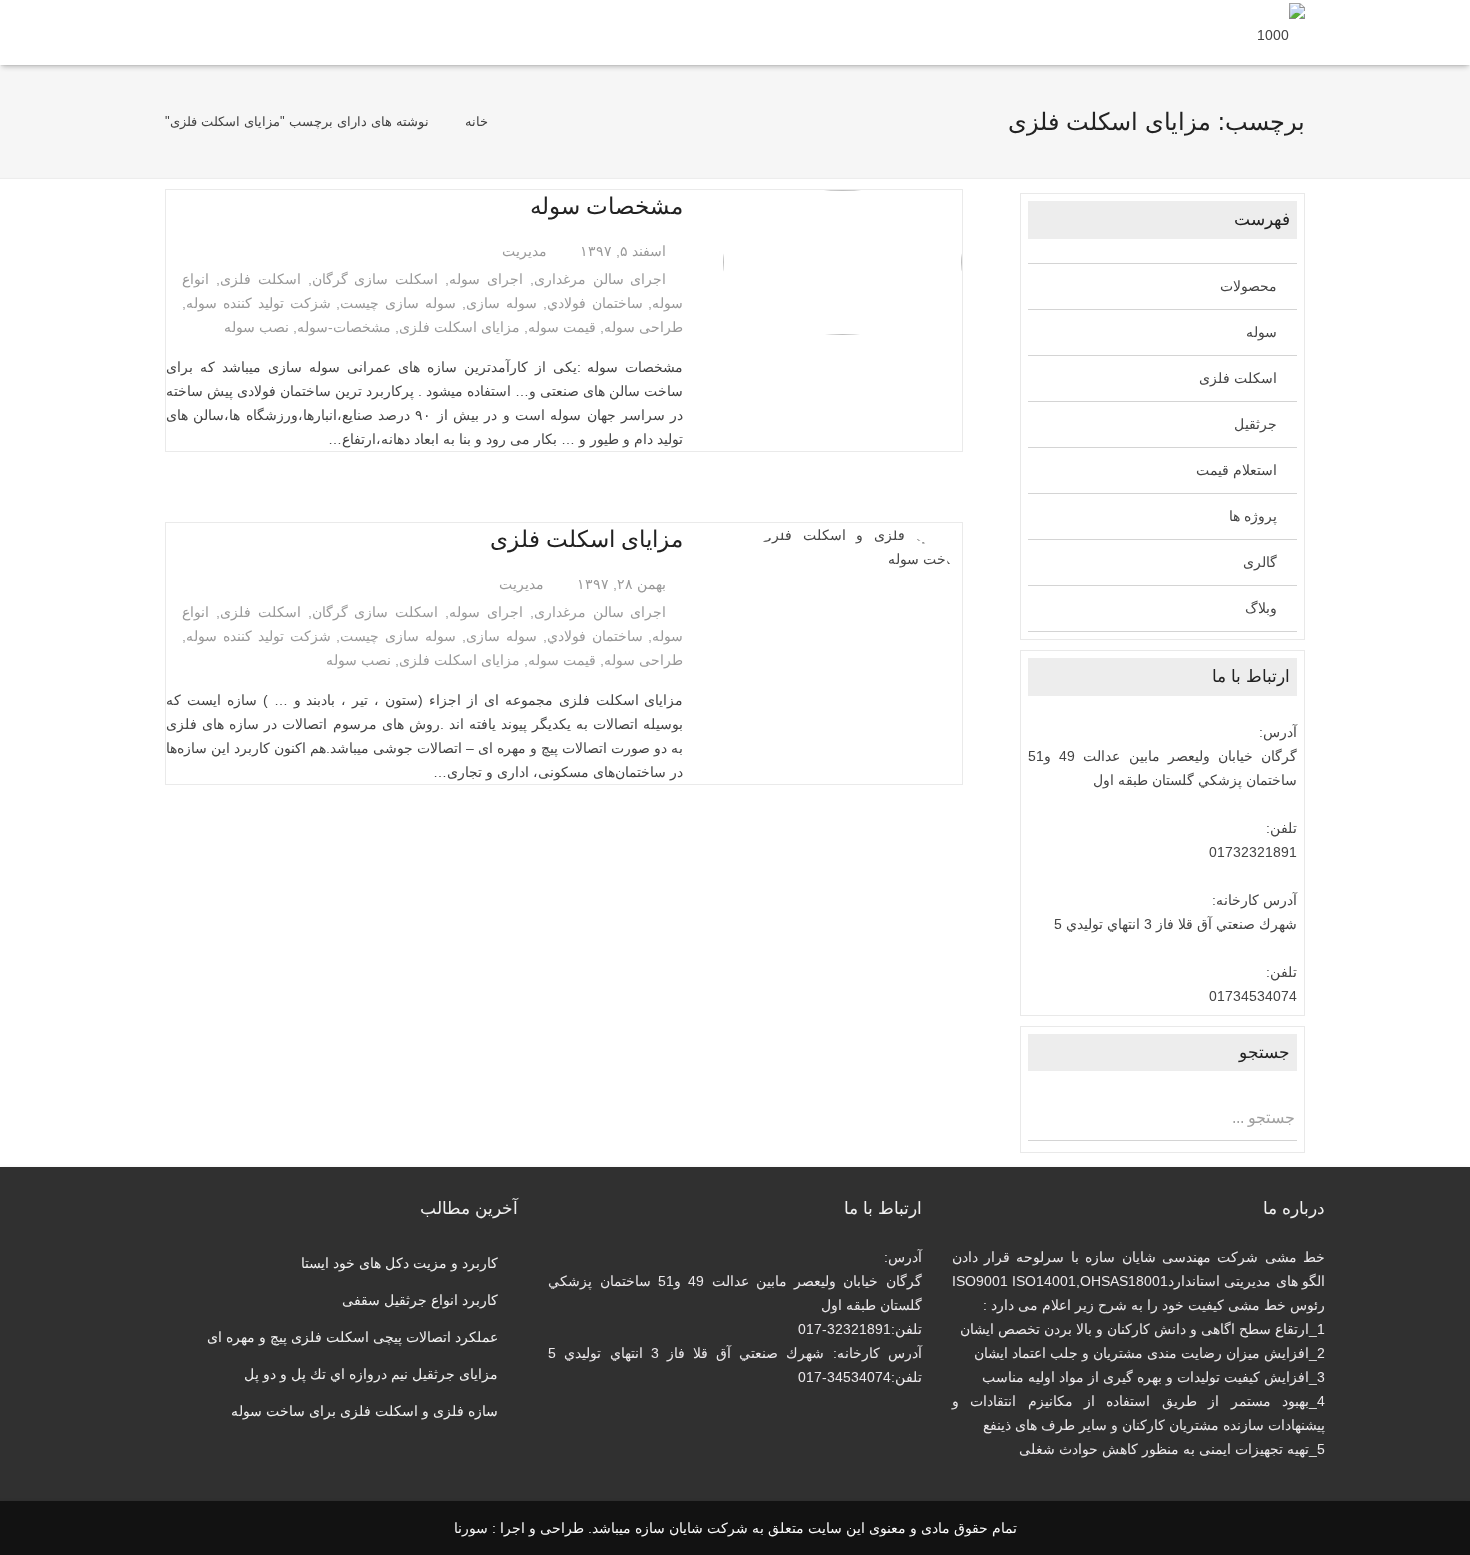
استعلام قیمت (1236, 470)
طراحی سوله (643, 327)
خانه (476, 121)
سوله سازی (501, 303)
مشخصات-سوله (344, 327)
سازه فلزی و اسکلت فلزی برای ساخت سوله (364, 1411)
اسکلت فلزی (260, 279)
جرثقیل (1255, 424)
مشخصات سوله (606, 206)
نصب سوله (256, 327)
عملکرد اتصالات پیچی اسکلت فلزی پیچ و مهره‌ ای (352, 1337)
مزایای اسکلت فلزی (459, 327)
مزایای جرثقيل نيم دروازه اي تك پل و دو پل (371, 1374)
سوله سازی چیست (398, 303)
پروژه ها (1253, 516)
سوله (1261, 332)
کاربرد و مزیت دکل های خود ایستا (399, 1263)
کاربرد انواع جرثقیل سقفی (420, 1300)
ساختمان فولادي (595, 303)
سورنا (471, 1528)
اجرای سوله (486, 279)
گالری (1260, 562)
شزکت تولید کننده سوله (258, 303)
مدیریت (524, 251)
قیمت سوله (562, 327)
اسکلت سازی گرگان (375, 279)
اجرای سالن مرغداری (600, 279)
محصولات (1248, 286)
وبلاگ (1261, 608)
